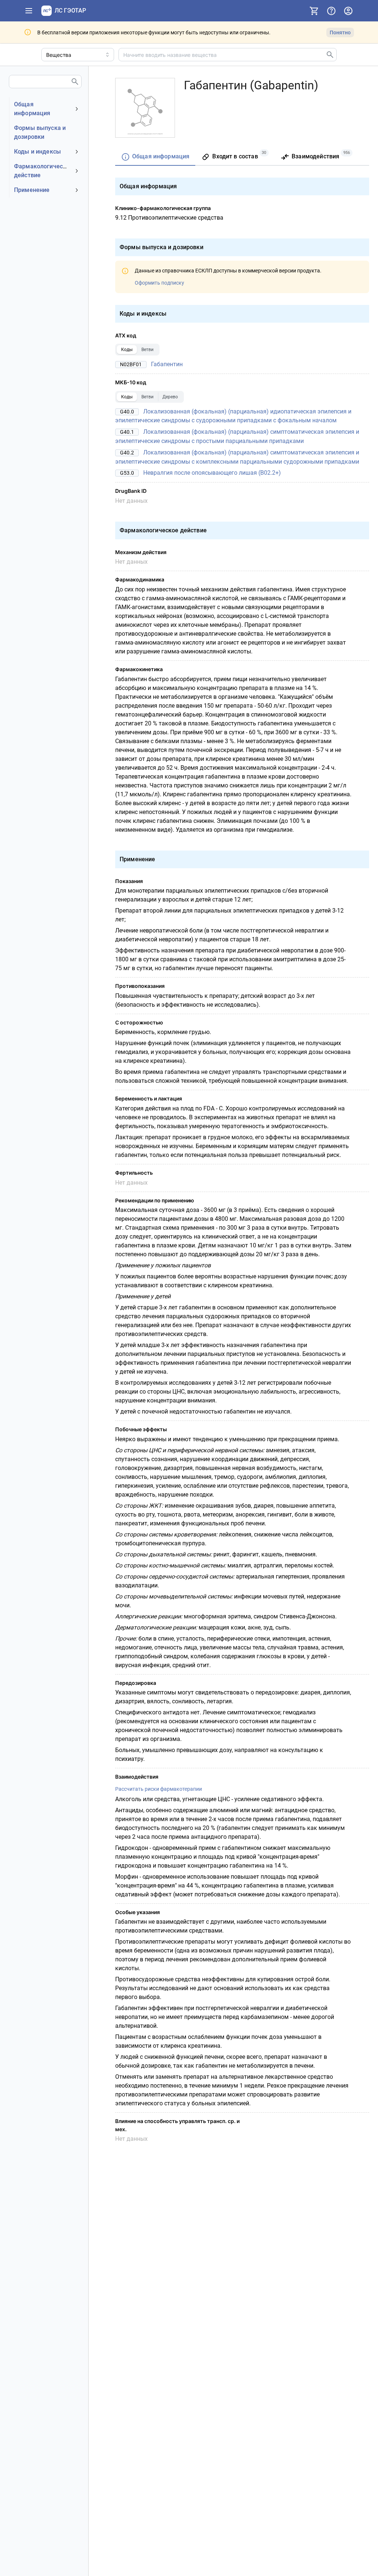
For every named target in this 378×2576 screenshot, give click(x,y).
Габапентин (167, 364)
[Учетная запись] (348, 11)
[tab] (155, 157)
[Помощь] (331, 11)
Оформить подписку (159, 283)
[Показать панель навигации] (29, 11)
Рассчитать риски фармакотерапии (159, 1789)
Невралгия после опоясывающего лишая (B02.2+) (212, 473)
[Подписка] (314, 11)
